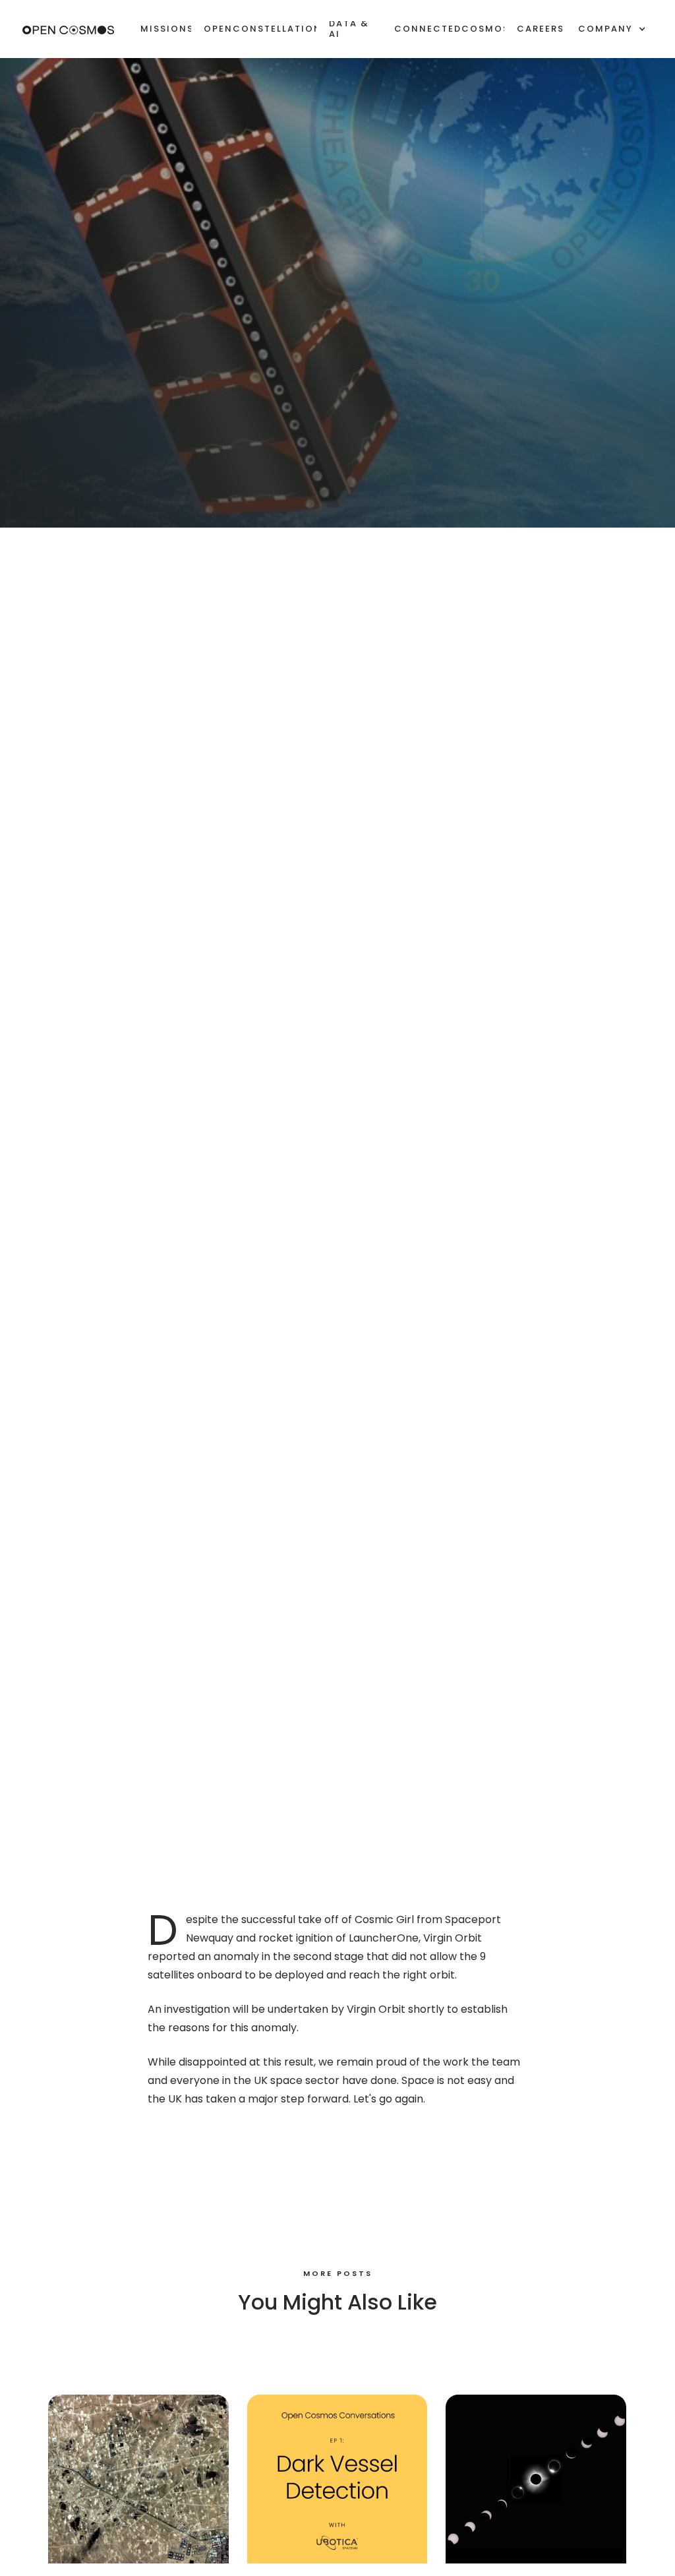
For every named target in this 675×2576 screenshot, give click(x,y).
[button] (612, 29)
